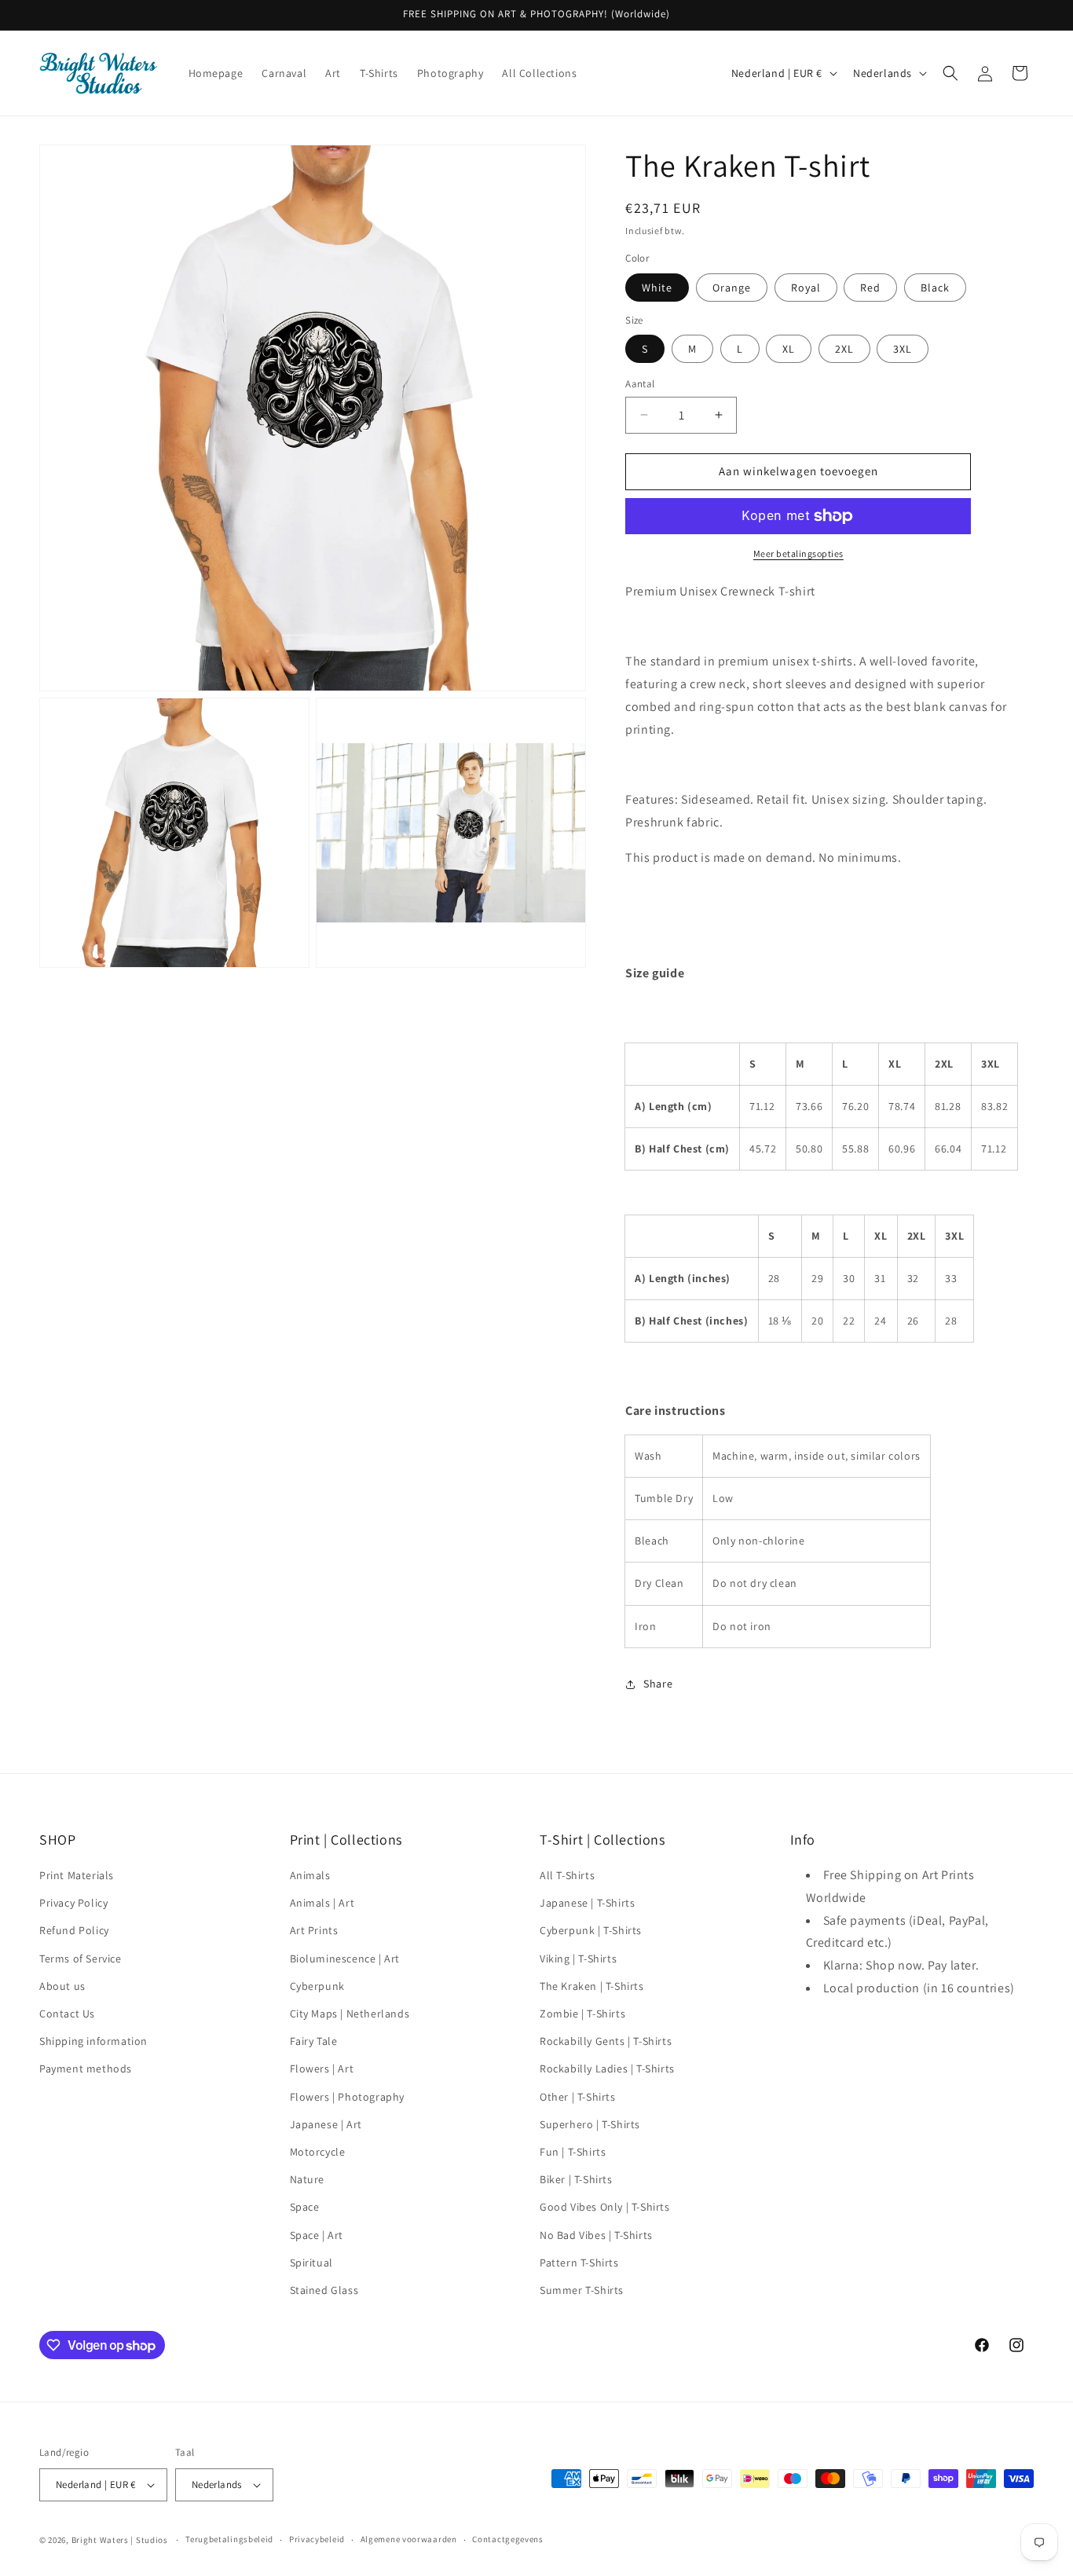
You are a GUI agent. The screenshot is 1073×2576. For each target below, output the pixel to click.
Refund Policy (74, 1930)
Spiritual (311, 2263)
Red (870, 288)
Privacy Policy (73, 1903)
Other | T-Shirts (578, 2097)
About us (62, 1986)
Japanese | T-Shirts (587, 1903)
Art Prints (314, 1930)
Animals (310, 1875)
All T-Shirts (567, 1875)
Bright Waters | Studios (120, 2540)
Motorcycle (318, 2152)
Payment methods (86, 2068)
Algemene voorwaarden (409, 2539)
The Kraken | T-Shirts (592, 1986)
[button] (950, 73)
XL (789, 349)
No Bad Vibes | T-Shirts (596, 2235)
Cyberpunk (317, 1986)
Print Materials (77, 1875)
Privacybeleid (317, 2539)
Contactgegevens (508, 2539)
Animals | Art (322, 1903)
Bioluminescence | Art (345, 1959)
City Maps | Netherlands (350, 2014)
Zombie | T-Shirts (582, 2014)
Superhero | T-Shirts (590, 2124)
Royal (806, 288)
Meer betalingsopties (798, 553)
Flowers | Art (322, 2068)
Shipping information (93, 2041)
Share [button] (658, 1684)
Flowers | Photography (348, 2097)
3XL (903, 349)
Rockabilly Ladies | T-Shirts (607, 2068)
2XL (844, 349)
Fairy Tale (314, 2041)
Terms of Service (81, 1959)
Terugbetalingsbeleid (229, 2539)
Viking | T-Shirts (578, 1959)
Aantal (640, 384)
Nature (308, 2179)
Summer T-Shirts (582, 2290)
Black (935, 288)
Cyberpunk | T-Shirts (591, 1930)
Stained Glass (324, 2290)
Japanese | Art (326, 2124)
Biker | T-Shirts (576, 2179)
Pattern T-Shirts (579, 2263)
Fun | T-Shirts (573, 2152)
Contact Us (67, 2014)
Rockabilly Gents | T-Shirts (606, 2041)
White (657, 288)
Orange (732, 288)
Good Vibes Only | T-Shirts (605, 2207)
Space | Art (317, 2235)
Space (305, 2207)
